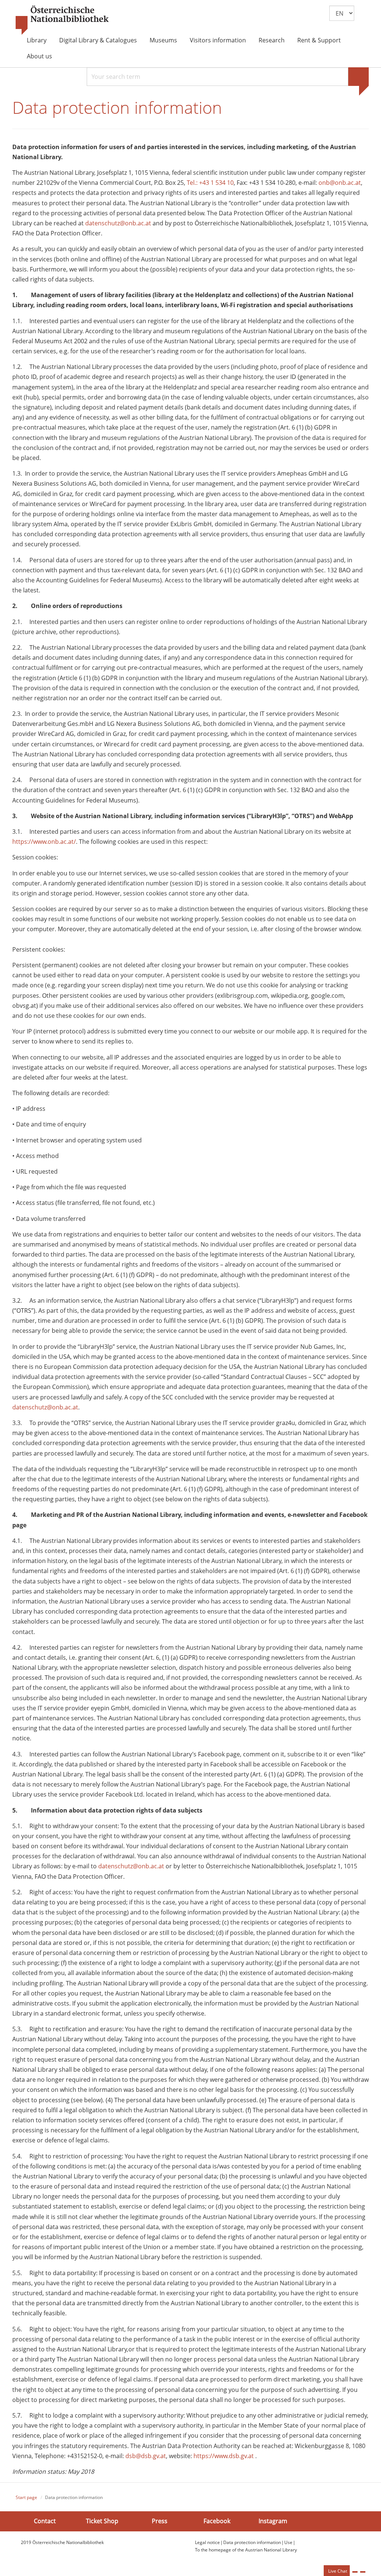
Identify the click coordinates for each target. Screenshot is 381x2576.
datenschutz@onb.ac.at (118, 223)
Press (160, 2521)
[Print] (355, 2572)
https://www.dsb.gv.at (224, 2456)
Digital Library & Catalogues (98, 40)
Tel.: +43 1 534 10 (210, 183)
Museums (163, 40)
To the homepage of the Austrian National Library (246, 2550)
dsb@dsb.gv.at (146, 2456)
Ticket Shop (102, 2521)
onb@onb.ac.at (340, 183)
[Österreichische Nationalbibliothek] (62, 20)
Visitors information (218, 40)
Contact (45, 2521)
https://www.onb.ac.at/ (44, 842)
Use (288, 2542)
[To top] (363, 2572)
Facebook (217, 2521)
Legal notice (207, 2542)
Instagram (273, 2521)
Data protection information (252, 2542)
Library (37, 40)
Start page (26, 2497)
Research (272, 40)
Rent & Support (319, 40)
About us (39, 56)
